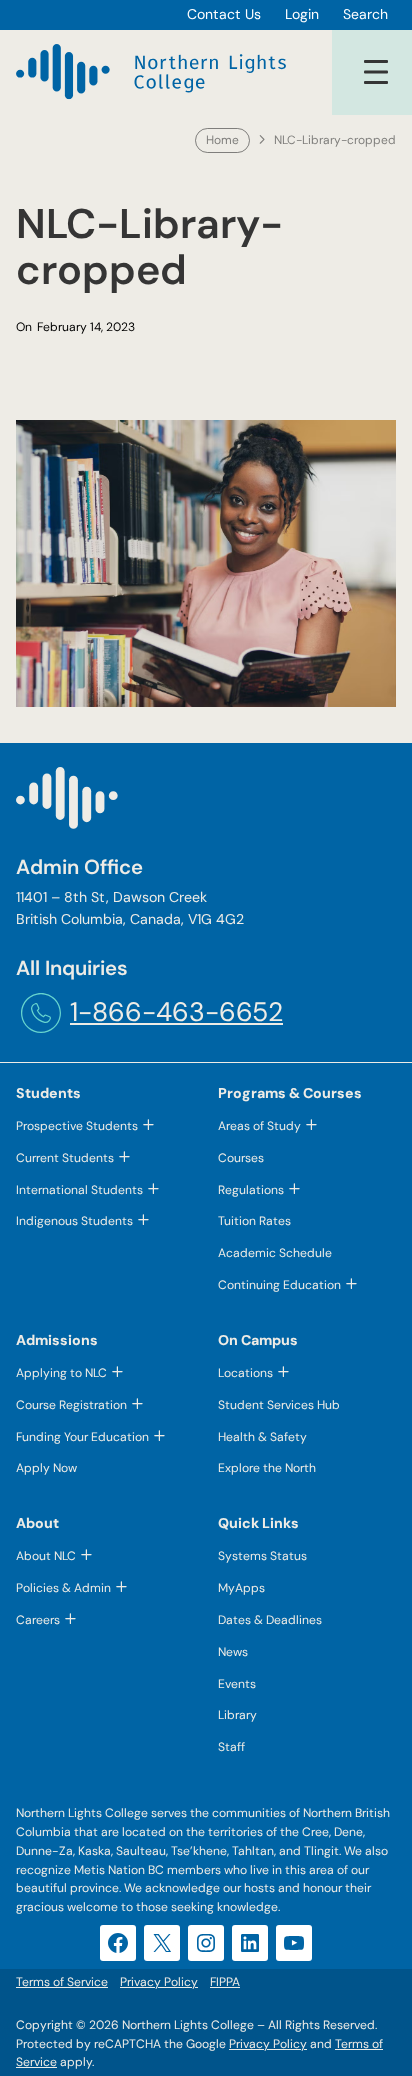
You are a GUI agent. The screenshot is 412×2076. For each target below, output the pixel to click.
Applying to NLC (61, 1373)
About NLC (46, 1556)
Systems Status (262, 1556)
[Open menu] (376, 72)
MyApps (241, 1588)
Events (237, 1684)
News (233, 1652)
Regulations (251, 1190)
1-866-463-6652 (176, 1012)
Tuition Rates (254, 1221)
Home (222, 140)
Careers (38, 1620)
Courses (241, 1158)
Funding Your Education (82, 1437)
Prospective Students (77, 1126)
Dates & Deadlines (270, 1620)
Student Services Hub (279, 1405)
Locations (245, 1373)
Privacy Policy (268, 2044)
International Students (79, 1190)
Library (237, 1715)
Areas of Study (259, 1126)
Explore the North (267, 1468)
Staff (231, 1747)
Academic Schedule (275, 1253)
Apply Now (46, 1468)
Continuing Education (279, 1285)
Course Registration (71, 1405)
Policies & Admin (63, 1588)
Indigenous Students (74, 1221)
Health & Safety (262, 1437)
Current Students (65, 1158)
